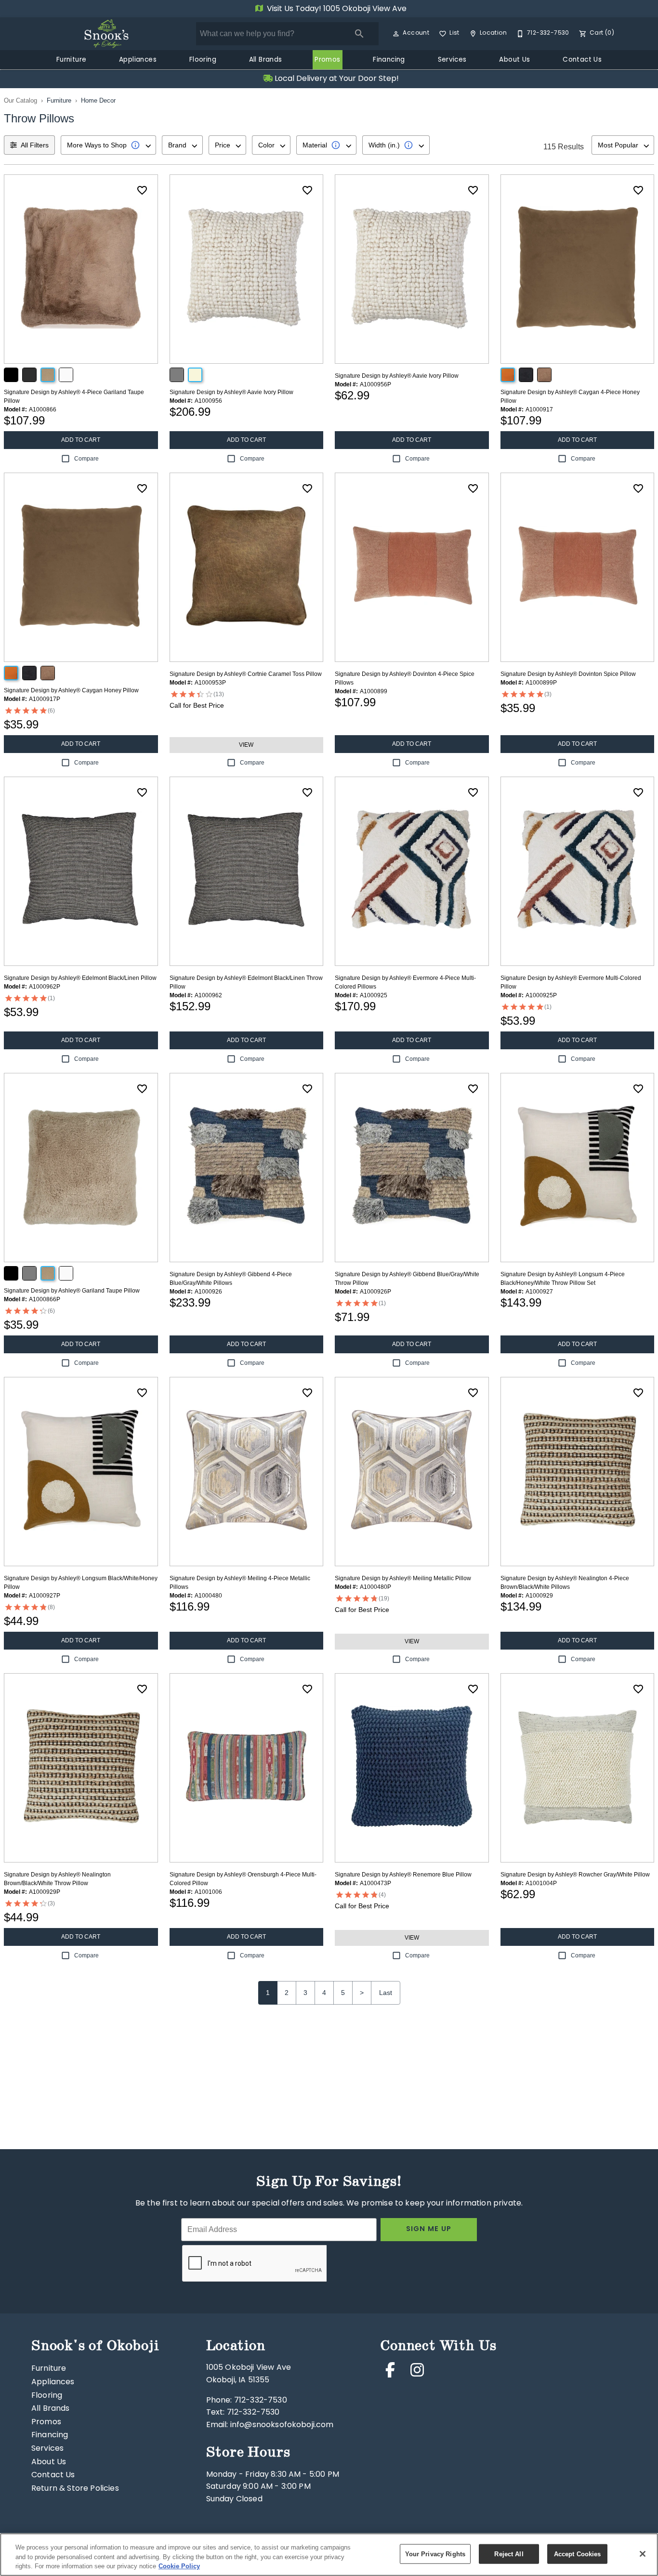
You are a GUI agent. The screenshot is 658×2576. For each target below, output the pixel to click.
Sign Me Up (429, 2229)
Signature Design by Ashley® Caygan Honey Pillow (71, 690)
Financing (389, 60)
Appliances (138, 60)
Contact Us (582, 60)
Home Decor (98, 100)
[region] (329, 2555)
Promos (327, 60)
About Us (514, 60)
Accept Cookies (578, 2554)
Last (386, 1993)
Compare (86, 459)
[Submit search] (359, 34)
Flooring (203, 60)
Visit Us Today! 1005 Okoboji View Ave (336, 9)
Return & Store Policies (75, 2489)
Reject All (509, 2554)
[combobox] (108, 145)
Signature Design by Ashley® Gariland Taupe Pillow (72, 1291)
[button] (396, 34)
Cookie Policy (179, 2566)
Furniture (72, 60)
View (246, 745)
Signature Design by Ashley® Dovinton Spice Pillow (568, 674)
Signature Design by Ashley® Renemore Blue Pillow (403, 1875)
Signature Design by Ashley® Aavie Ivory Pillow (231, 392)
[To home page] (106, 34)
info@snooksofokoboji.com (282, 2425)
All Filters (35, 145)
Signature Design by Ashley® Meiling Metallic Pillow (403, 1578)
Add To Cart (81, 440)
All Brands (266, 60)
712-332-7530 (261, 2401)
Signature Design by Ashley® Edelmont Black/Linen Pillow (80, 978)
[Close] (643, 2554)
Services (452, 60)
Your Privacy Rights (435, 2554)
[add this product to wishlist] (142, 190)
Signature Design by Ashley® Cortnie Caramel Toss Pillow (246, 674)
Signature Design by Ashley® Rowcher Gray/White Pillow (575, 1875)
